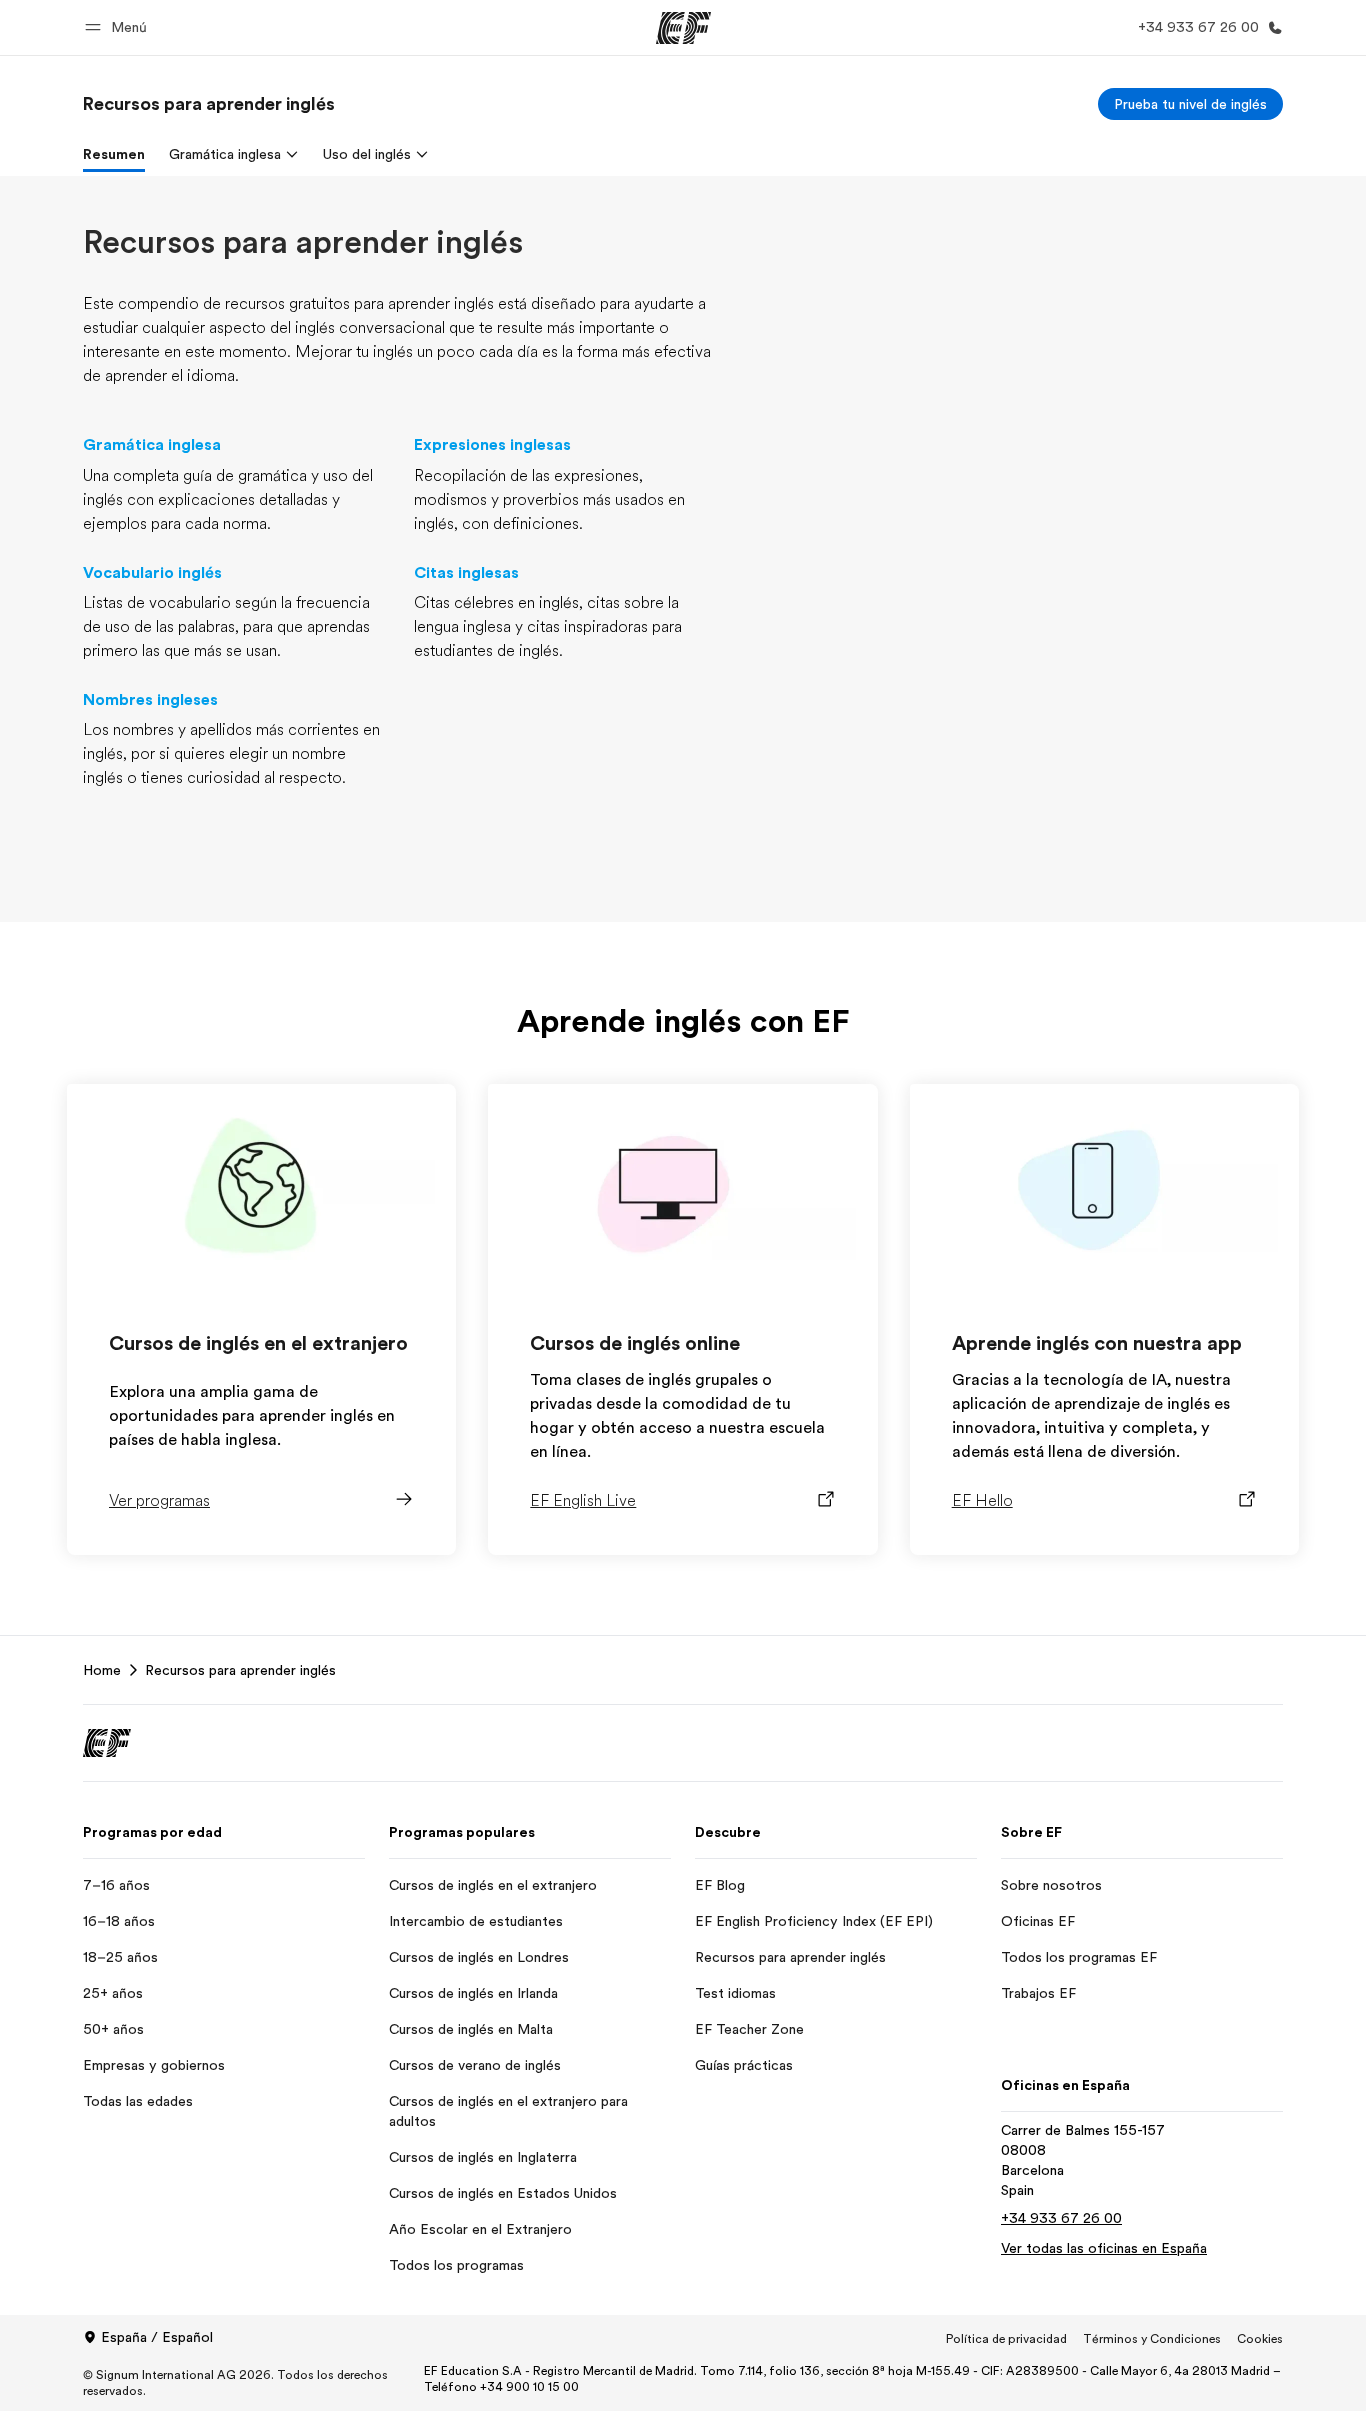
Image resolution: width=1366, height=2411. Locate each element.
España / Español (157, 2337)
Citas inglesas (466, 573)
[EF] (683, 28)
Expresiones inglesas (492, 445)
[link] (209, 104)
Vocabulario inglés (152, 573)
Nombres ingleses (150, 700)
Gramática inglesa (152, 445)
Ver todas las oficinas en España (1104, 2248)
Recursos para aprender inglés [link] (240, 1670)
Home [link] (102, 1670)
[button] (119, 27)
